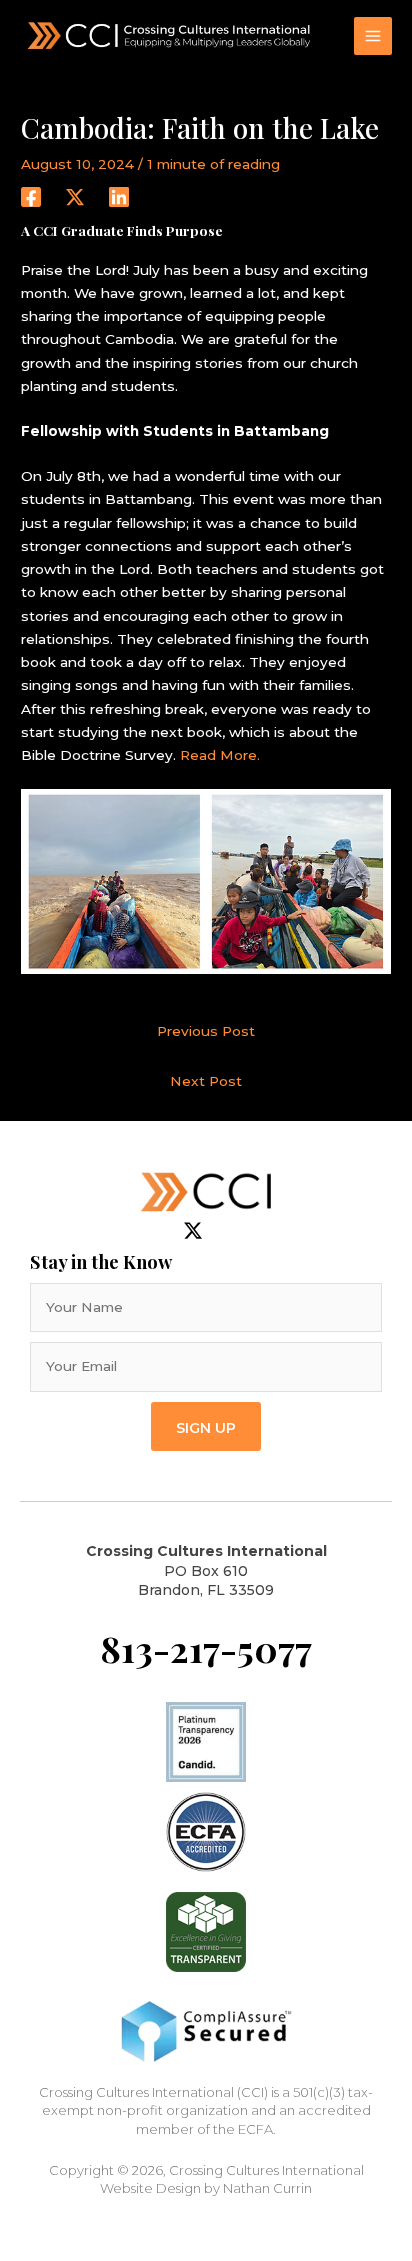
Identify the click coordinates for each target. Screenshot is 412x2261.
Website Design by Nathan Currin (206, 2188)
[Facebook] (31, 197)
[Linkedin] (119, 197)
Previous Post (206, 1031)
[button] (206, 1426)
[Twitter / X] (75, 197)
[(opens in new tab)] (206, 1831)
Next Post (206, 1081)
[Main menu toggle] (373, 36)
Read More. (220, 755)
